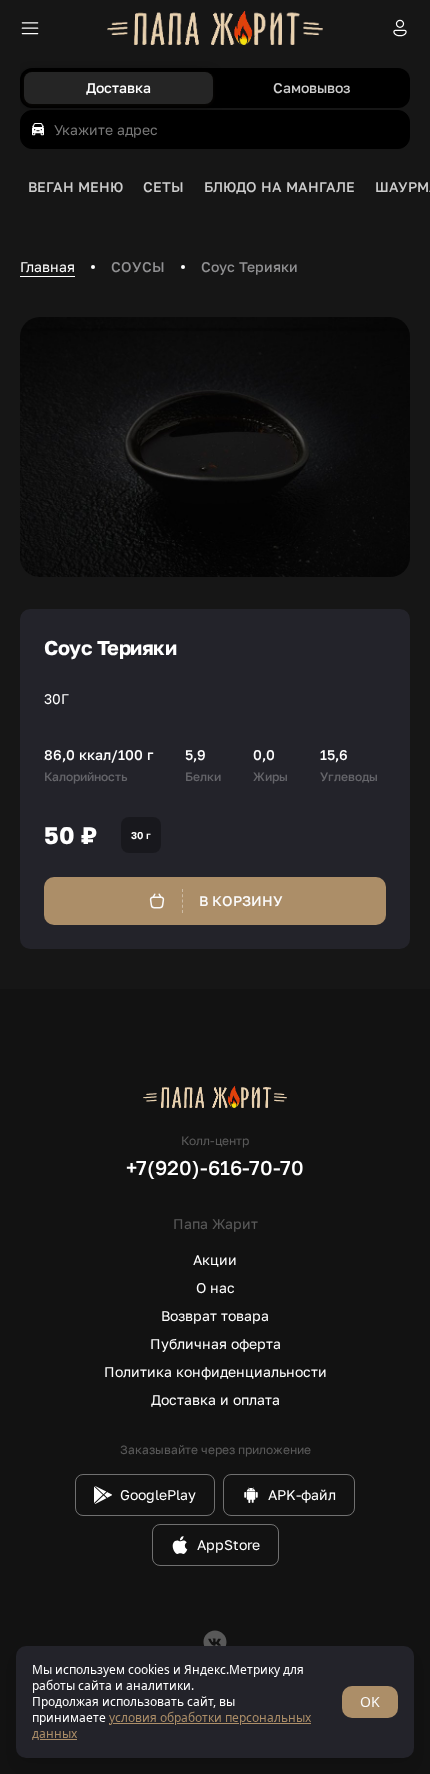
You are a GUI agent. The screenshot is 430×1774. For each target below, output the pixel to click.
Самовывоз (311, 87)
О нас (215, 1287)
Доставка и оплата (215, 1399)
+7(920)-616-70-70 (215, 1167)
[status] (215, 1702)
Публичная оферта (215, 1343)
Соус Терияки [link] (249, 266)
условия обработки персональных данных (171, 1725)
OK (370, 1701)
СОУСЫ (138, 266)
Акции (215, 1259)
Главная (47, 266)
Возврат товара (215, 1315)
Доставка (118, 87)
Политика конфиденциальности (215, 1371)
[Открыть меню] (30, 28)
